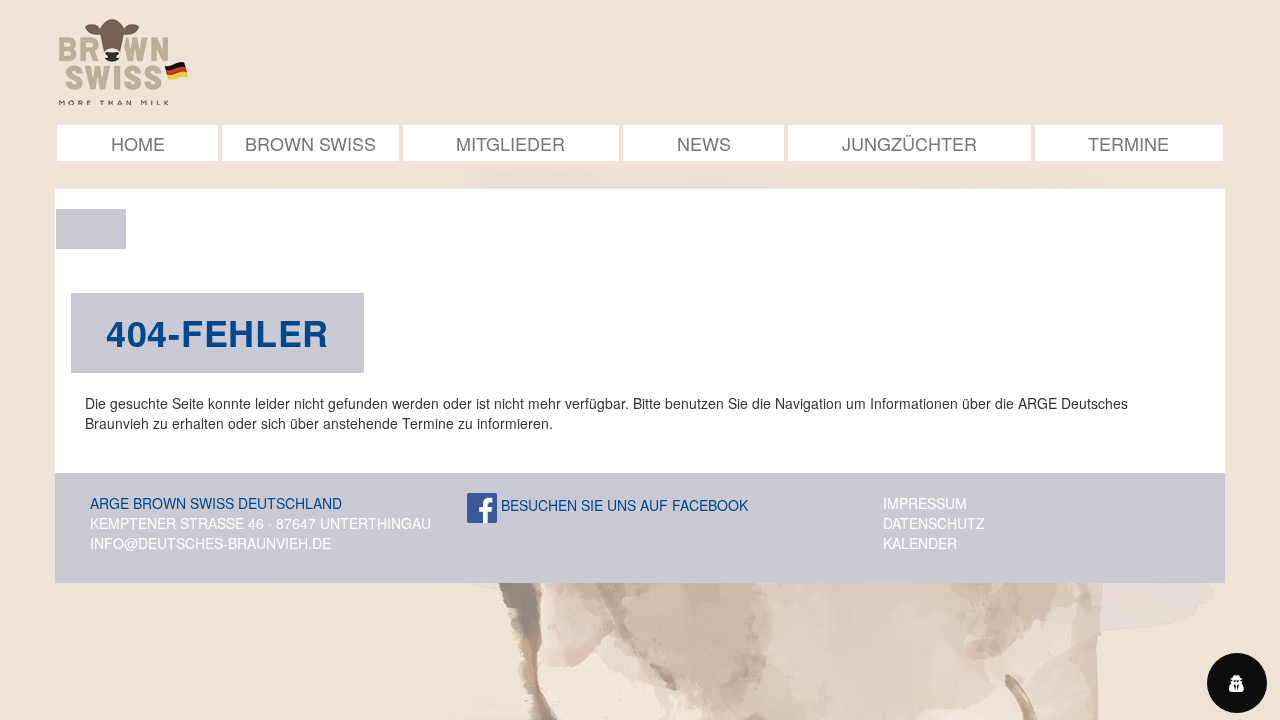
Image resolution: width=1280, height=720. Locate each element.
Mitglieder (510, 143)
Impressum (925, 503)
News (704, 143)
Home (138, 143)
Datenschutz (934, 523)
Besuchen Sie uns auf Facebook (622, 505)
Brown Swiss (310, 143)
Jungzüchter (909, 143)
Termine (1128, 143)
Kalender (920, 543)
